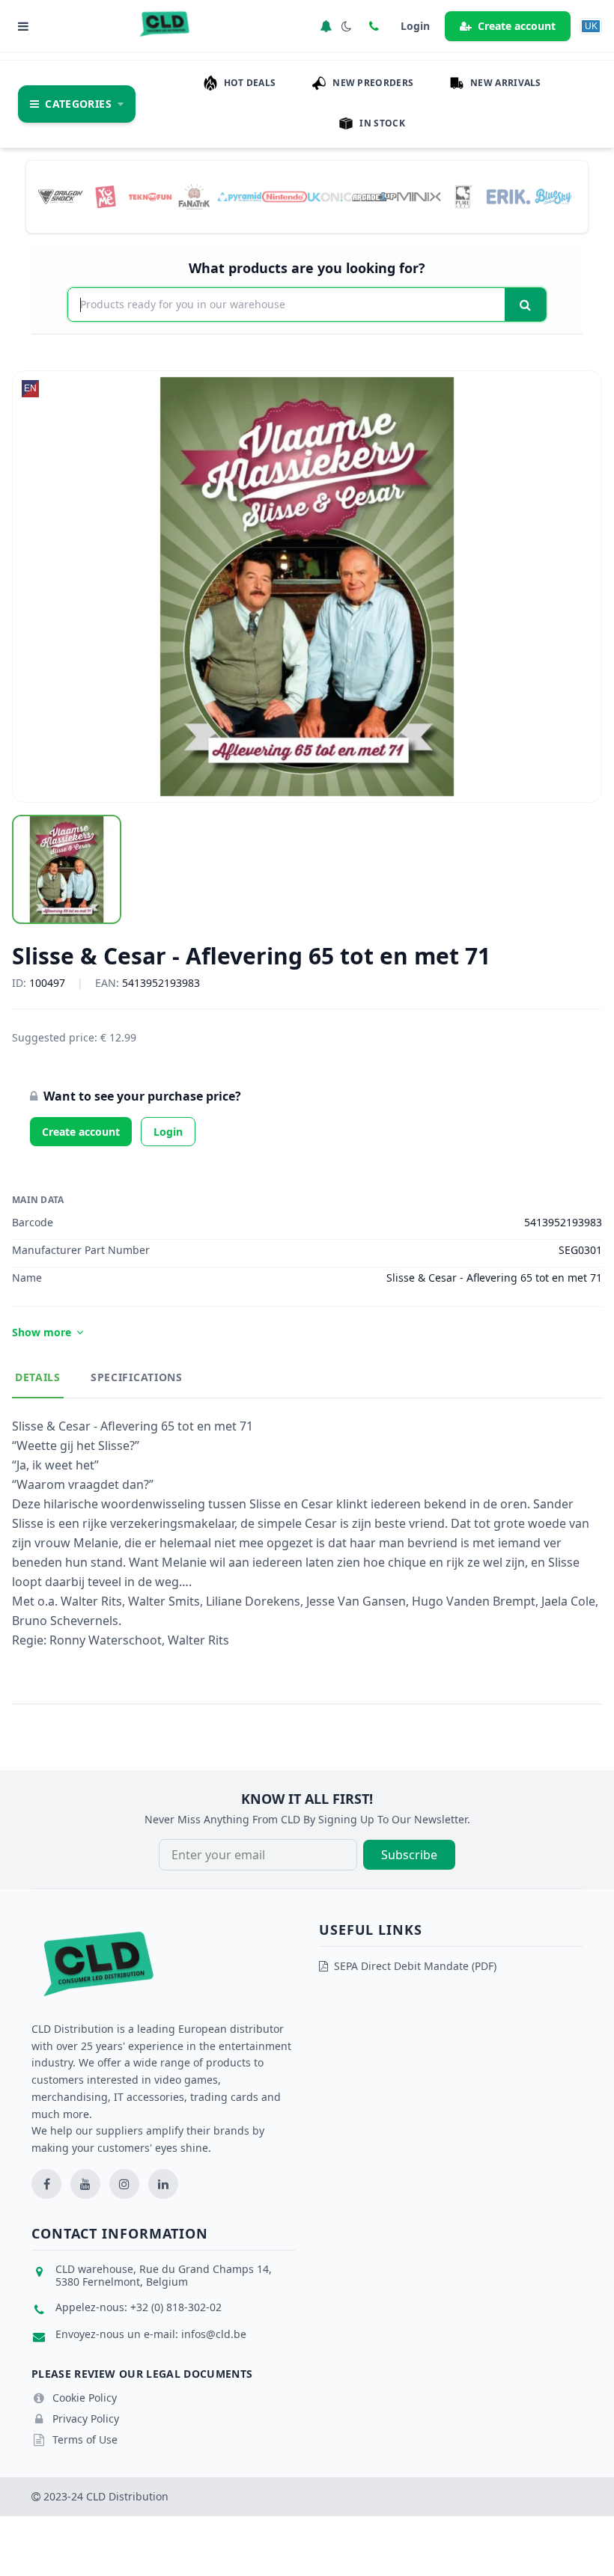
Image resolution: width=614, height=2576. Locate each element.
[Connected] (326, 26)
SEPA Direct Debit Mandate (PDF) (415, 1966)
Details (38, 1377)
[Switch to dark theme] (347, 26)
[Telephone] (374, 26)
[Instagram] (124, 2184)
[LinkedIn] (163, 2184)
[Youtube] (85, 2184)
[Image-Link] (61, 196)
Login (168, 1132)
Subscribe (409, 1855)
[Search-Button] (525, 305)
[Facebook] (46, 2184)
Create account (517, 26)
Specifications (137, 1377)
